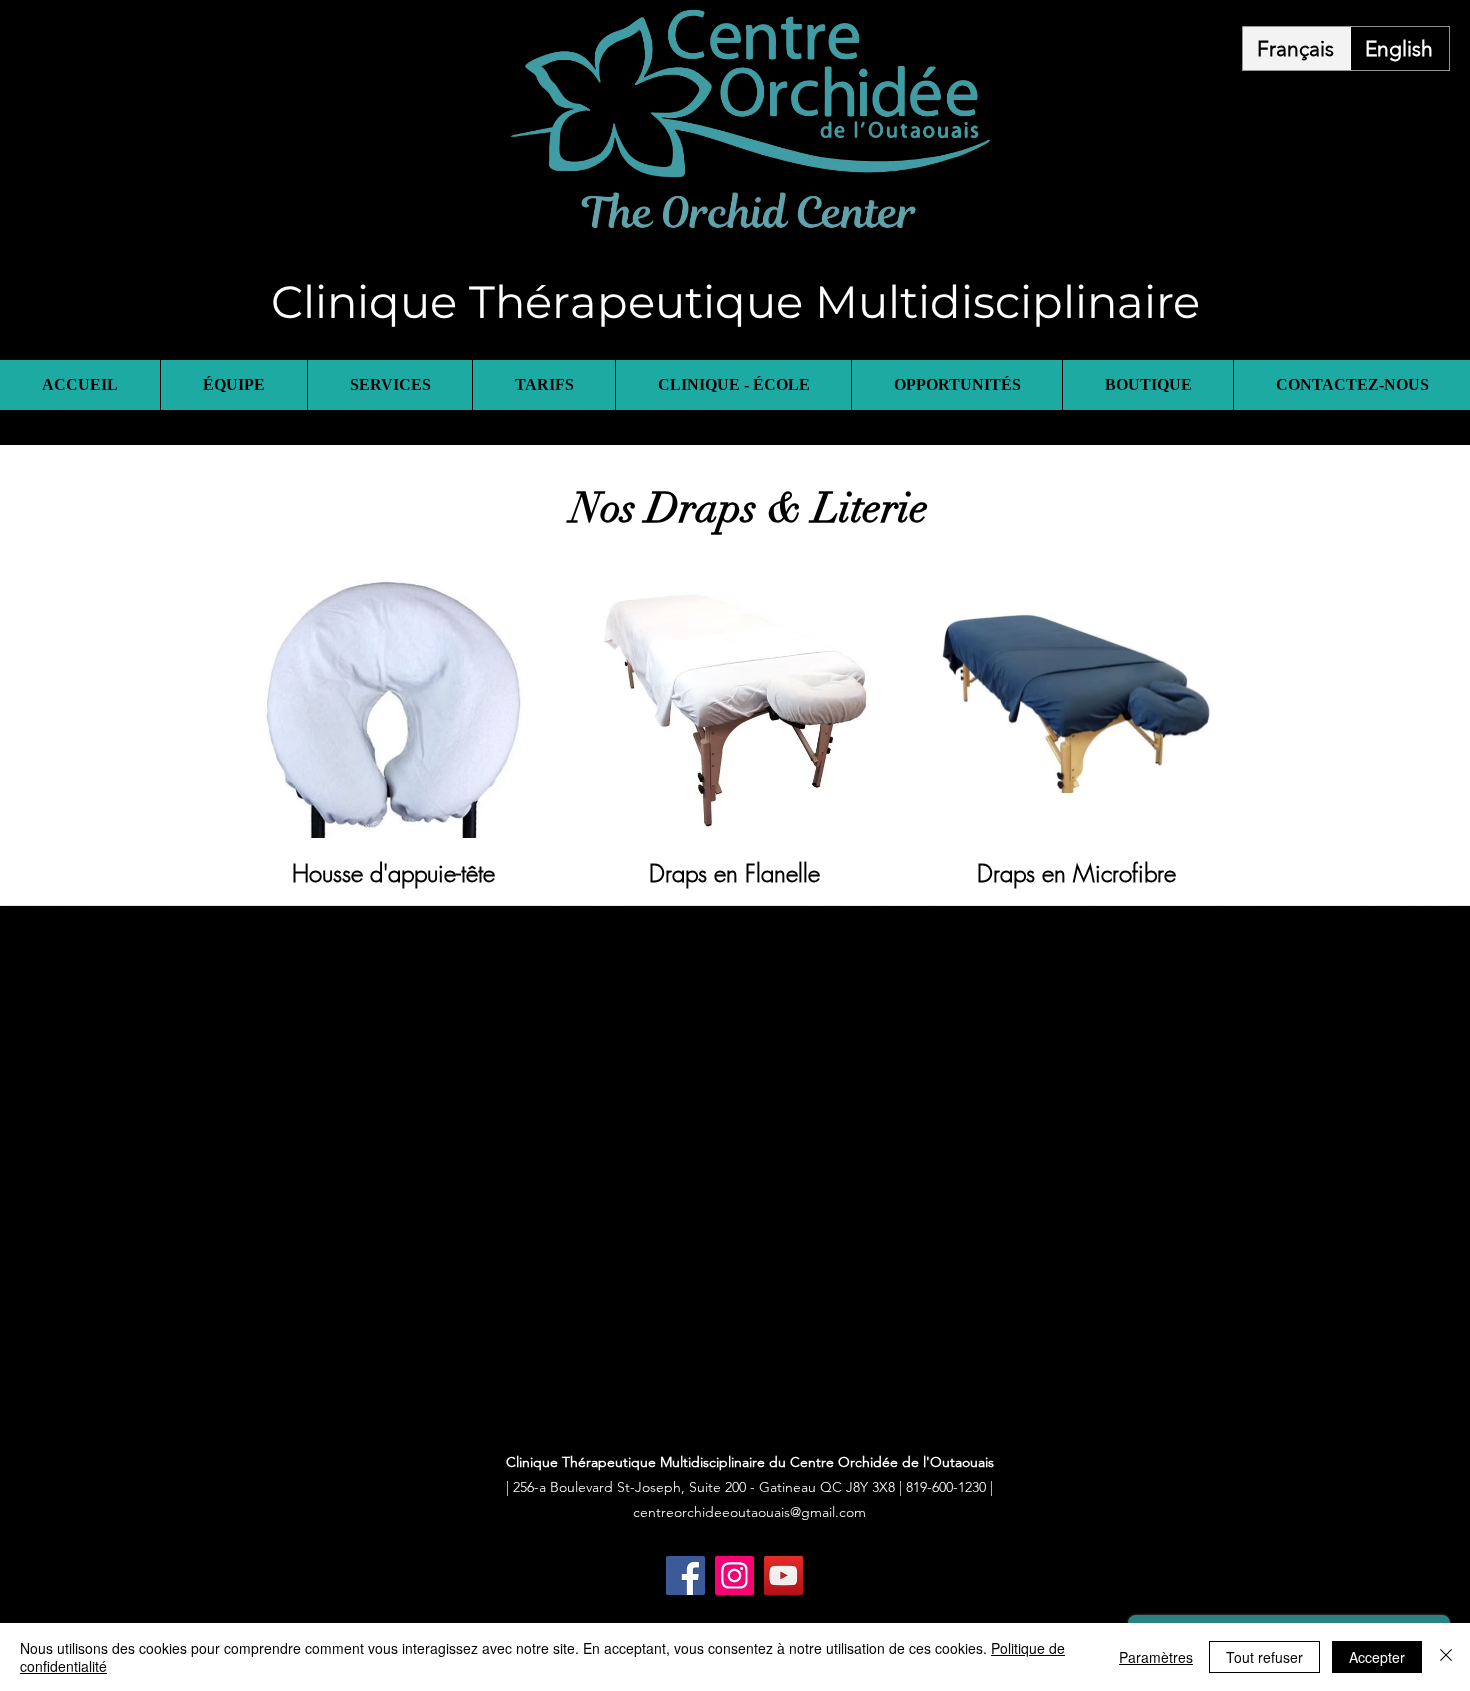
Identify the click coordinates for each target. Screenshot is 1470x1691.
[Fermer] (1446, 1657)
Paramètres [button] (1156, 1657)
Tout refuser (1264, 1657)
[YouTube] (783, 1575)
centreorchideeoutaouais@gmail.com (749, 1512)
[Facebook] (685, 1575)
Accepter (1377, 1657)
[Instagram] (734, 1575)
